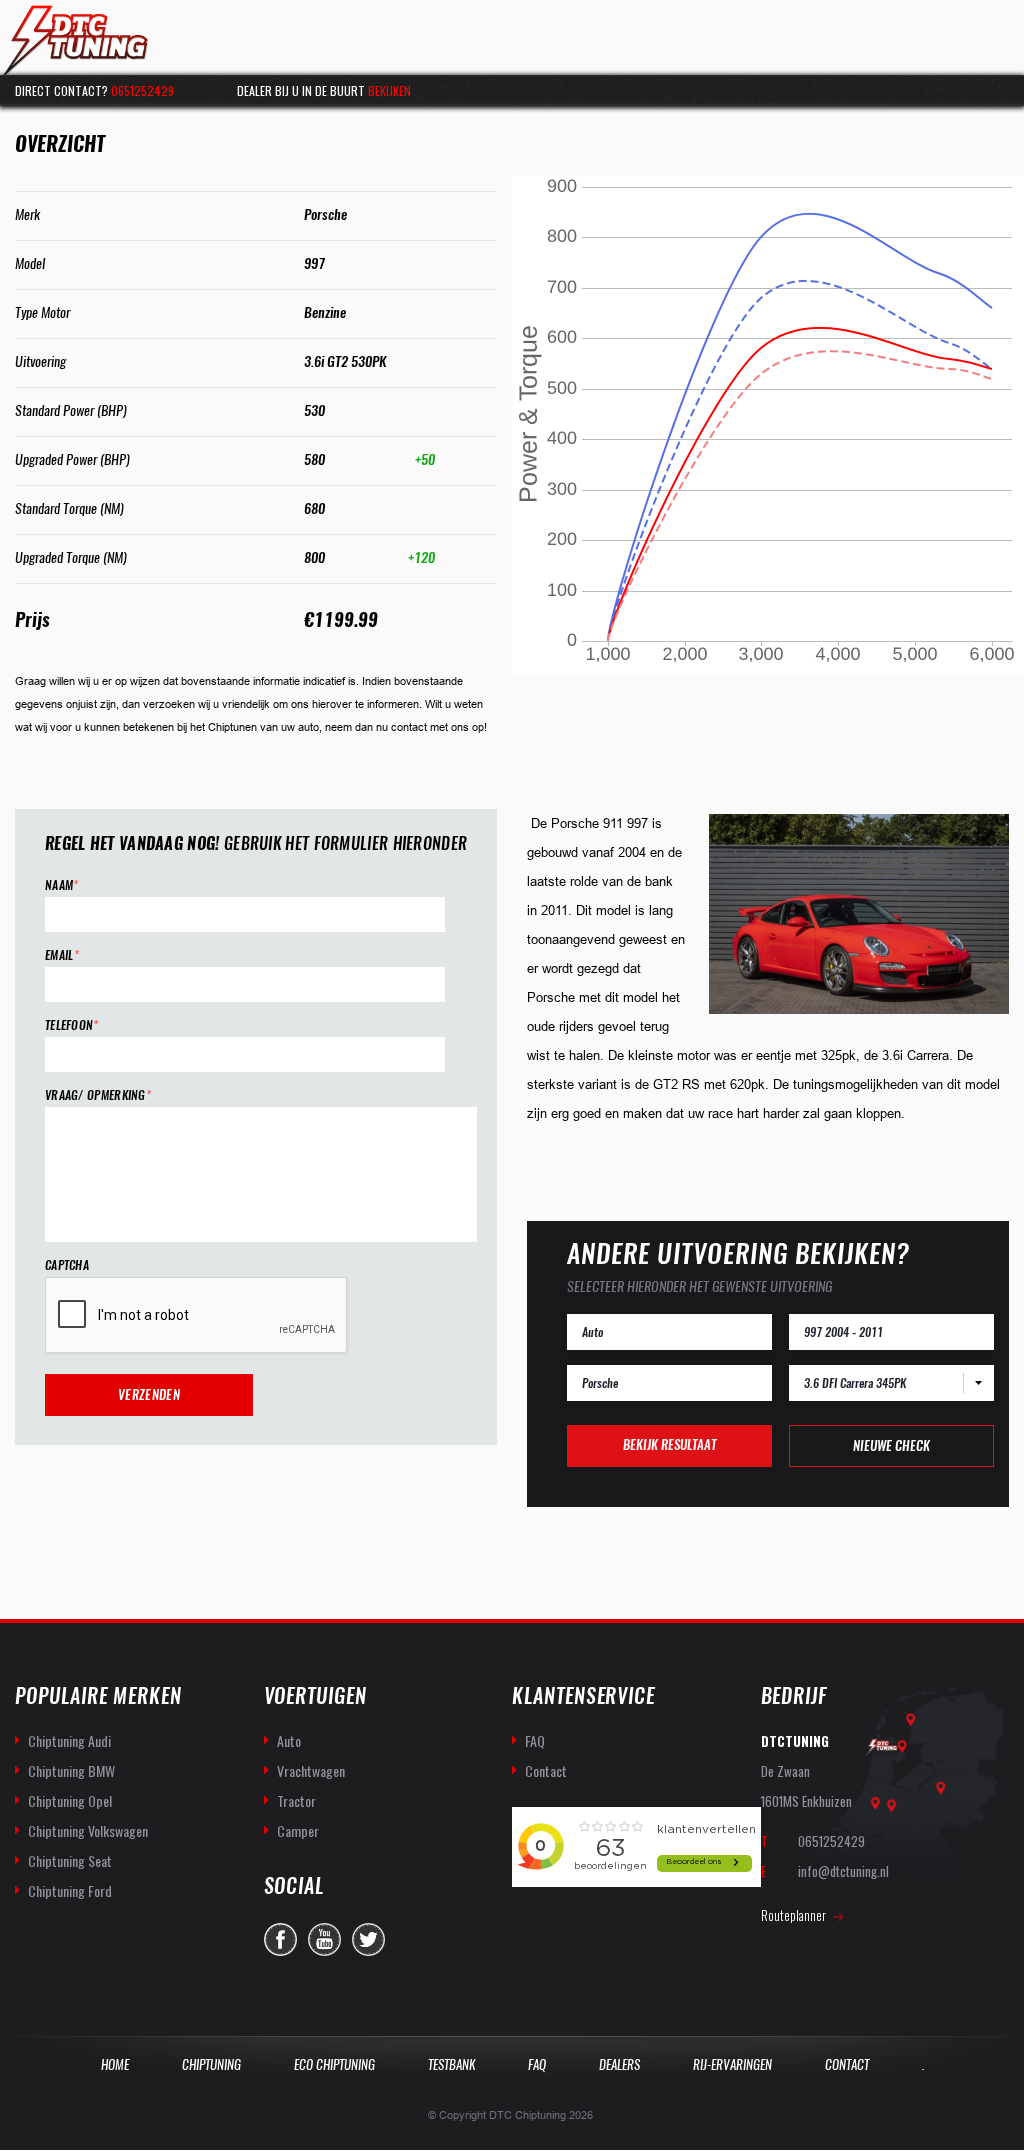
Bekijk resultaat (669, 1444)
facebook (280, 1939)
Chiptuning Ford (70, 1890)
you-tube (324, 1939)
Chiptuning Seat (70, 1860)
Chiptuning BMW (71, 1770)
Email (62, 955)
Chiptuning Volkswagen (88, 1830)
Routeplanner (793, 1915)
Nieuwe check (891, 1445)
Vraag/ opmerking (98, 1095)
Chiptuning (211, 2064)
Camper (298, 1830)
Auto (289, 1740)
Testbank (451, 2064)
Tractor (296, 1800)
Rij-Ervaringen (732, 2064)
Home (115, 2064)
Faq (537, 2064)
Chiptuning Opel (70, 1800)
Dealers (619, 2064)
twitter (368, 1939)
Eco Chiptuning (334, 2064)
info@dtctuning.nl (843, 1871)
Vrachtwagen (311, 1770)
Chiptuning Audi (69, 1740)
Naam (62, 885)
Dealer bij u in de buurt (324, 90)
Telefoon (72, 1025)
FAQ (535, 1740)
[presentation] (197, 1316)
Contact (546, 1770)
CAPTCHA (67, 1265)
